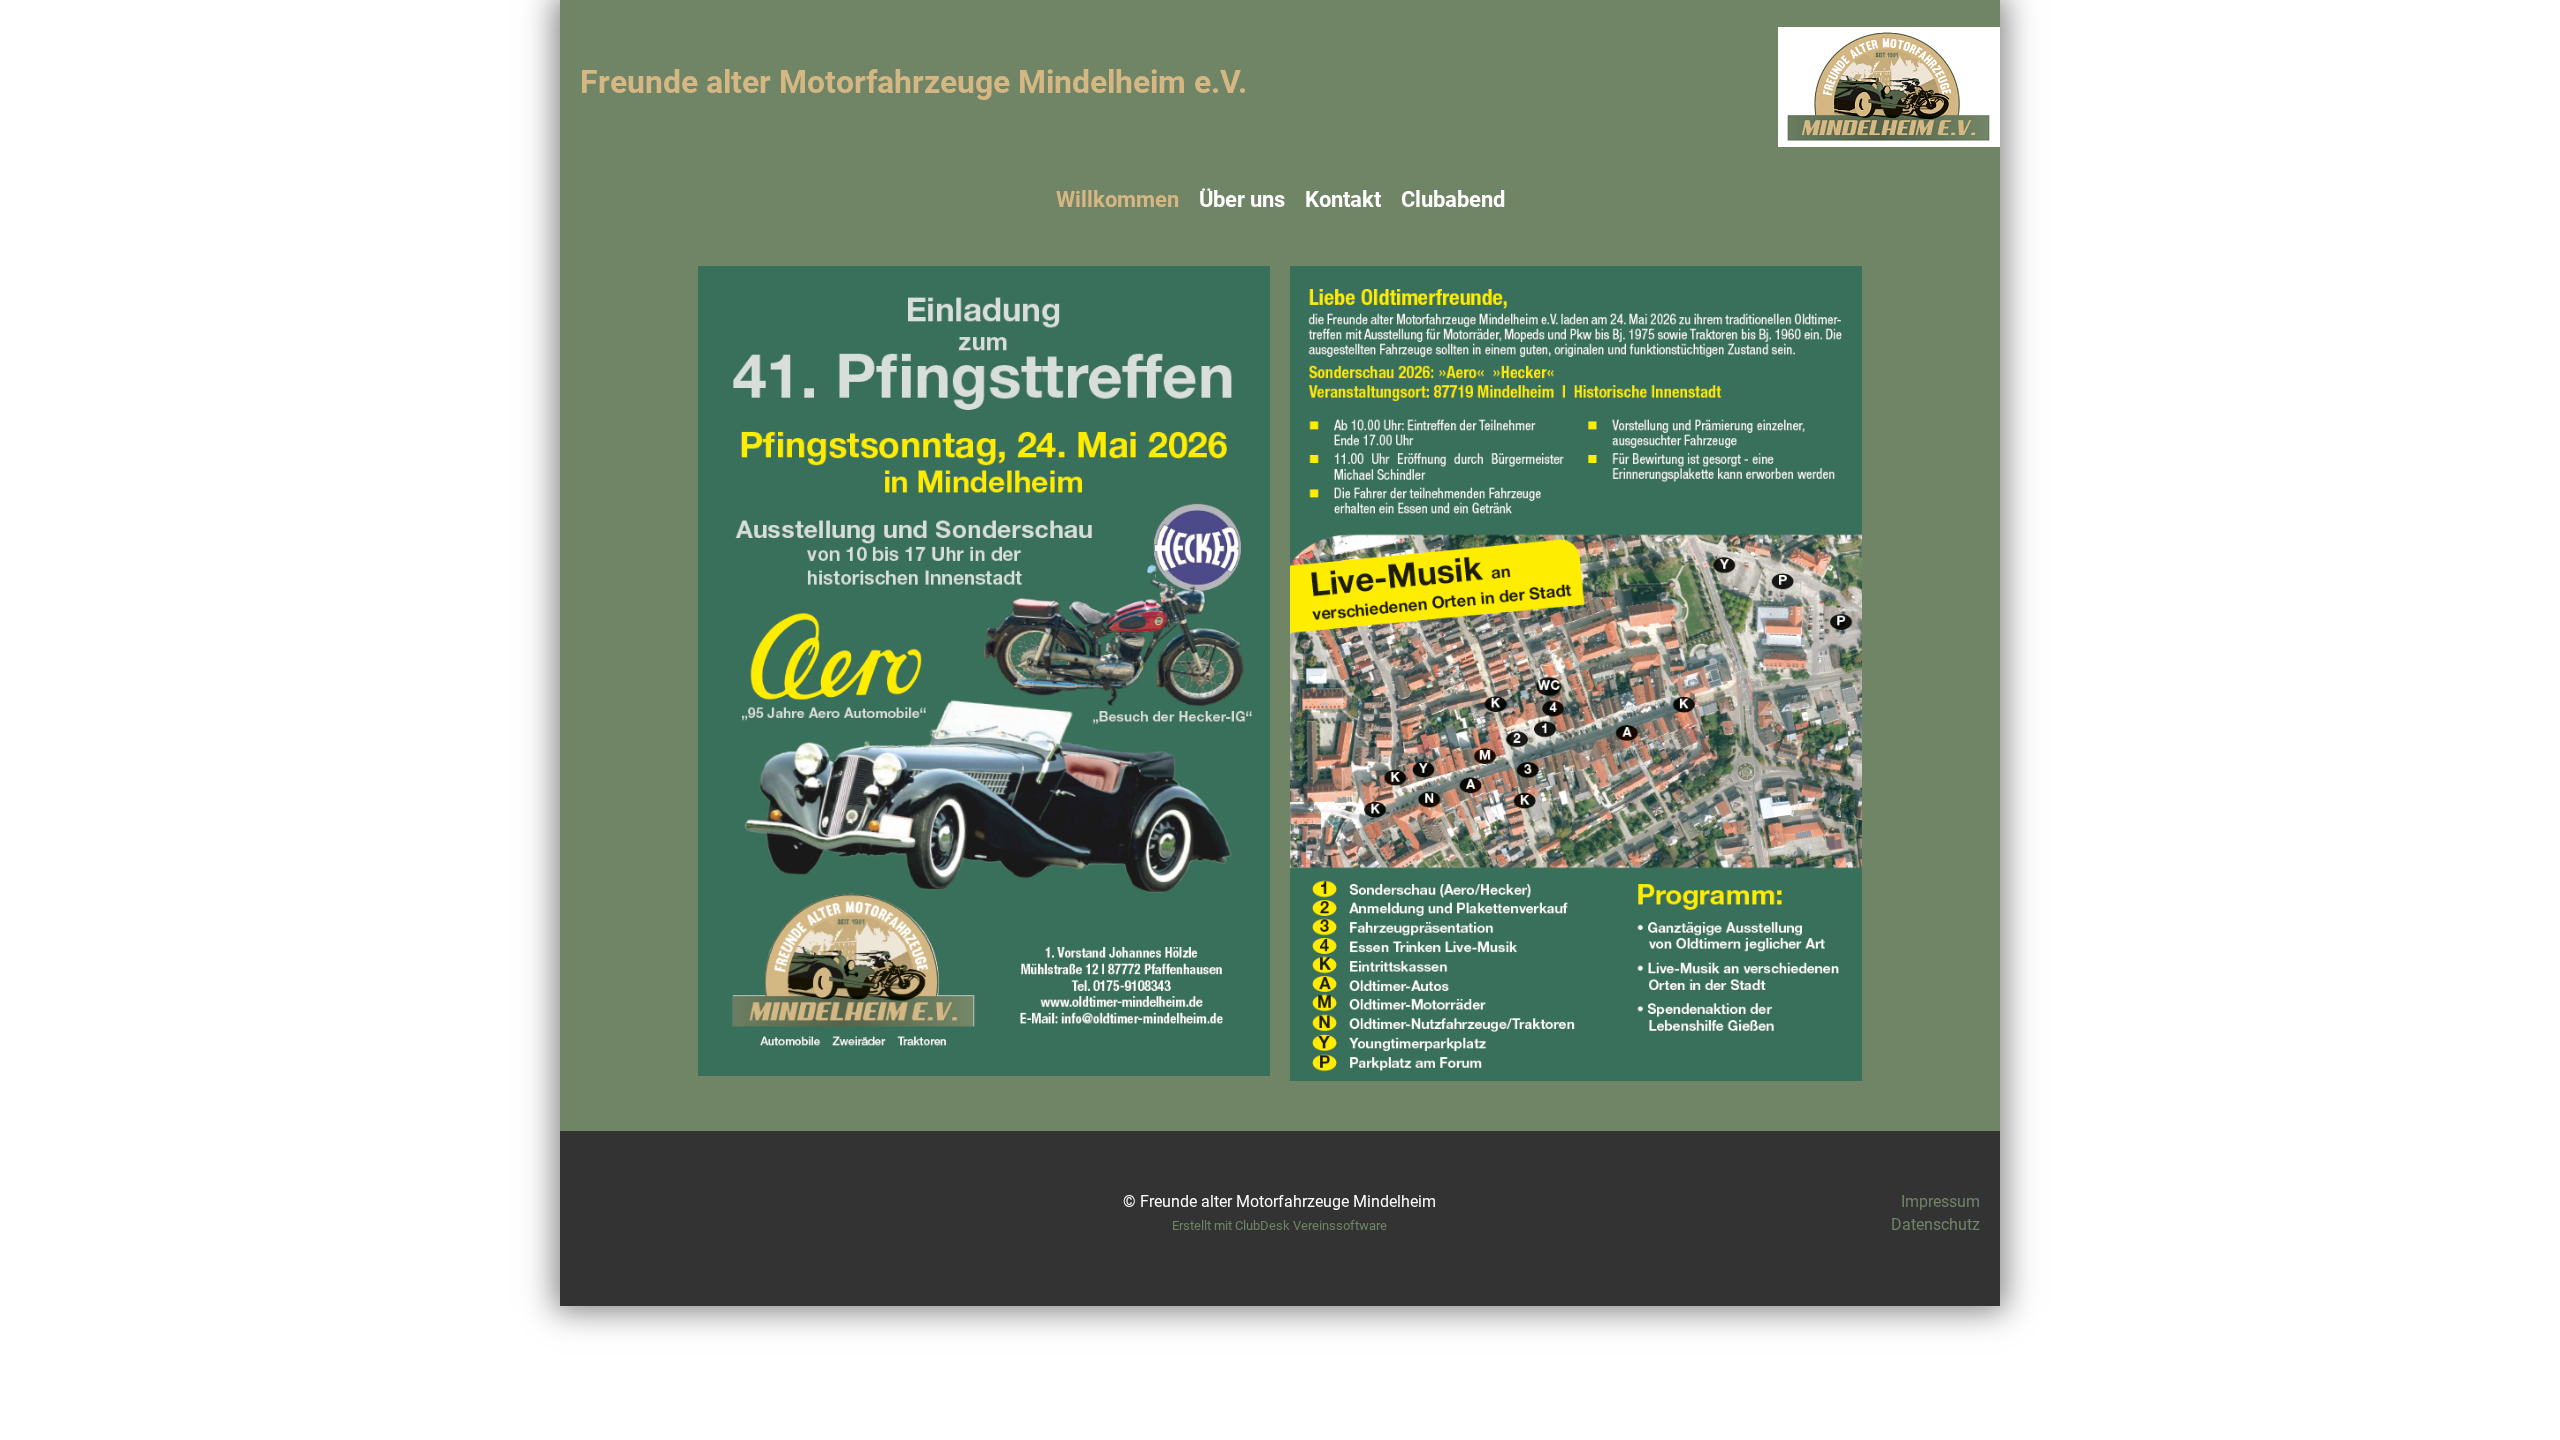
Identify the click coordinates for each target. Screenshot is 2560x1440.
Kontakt (1343, 199)
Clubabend (1453, 199)
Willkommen (1117, 199)
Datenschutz (1935, 1224)
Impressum (1940, 1201)
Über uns (1242, 199)
